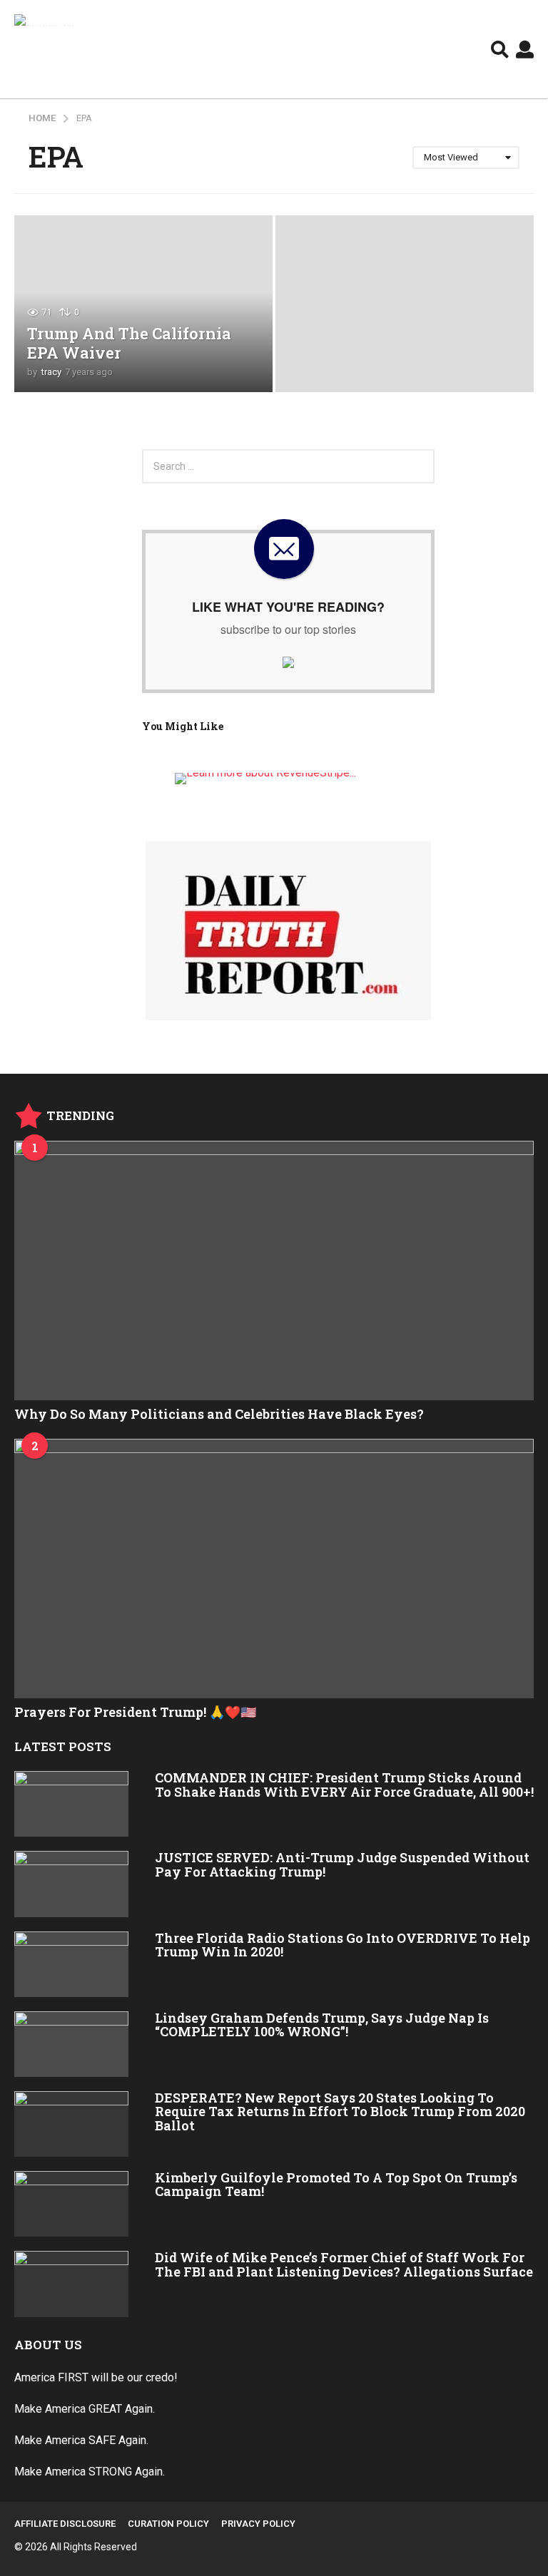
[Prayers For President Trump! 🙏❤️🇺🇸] (274, 1569)
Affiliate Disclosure (65, 2524)
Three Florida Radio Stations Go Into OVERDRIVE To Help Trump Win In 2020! (342, 1945)
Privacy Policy (258, 2524)
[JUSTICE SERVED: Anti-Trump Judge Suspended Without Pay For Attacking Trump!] (71, 1884)
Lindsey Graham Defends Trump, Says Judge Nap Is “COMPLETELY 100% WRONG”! (322, 2025)
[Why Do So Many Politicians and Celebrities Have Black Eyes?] (274, 1271)
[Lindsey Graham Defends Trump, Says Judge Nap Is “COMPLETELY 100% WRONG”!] (71, 2044)
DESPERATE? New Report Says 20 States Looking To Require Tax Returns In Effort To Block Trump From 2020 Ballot (340, 2111)
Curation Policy (168, 2524)
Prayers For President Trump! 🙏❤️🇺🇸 (135, 1712)
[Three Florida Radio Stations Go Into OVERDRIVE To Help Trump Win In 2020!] (71, 1964)
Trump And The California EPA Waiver (129, 343)
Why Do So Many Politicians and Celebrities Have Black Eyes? (219, 1414)
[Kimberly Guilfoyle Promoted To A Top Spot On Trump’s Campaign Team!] (71, 2204)
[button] (500, 49)
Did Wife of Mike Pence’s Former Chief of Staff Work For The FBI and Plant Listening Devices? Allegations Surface (344, 2264)
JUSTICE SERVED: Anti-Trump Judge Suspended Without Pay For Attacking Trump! (342, 1864)
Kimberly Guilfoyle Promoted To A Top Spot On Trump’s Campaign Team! (336, 2184)
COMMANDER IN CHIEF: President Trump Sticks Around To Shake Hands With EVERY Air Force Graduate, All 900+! (344, 1784)
